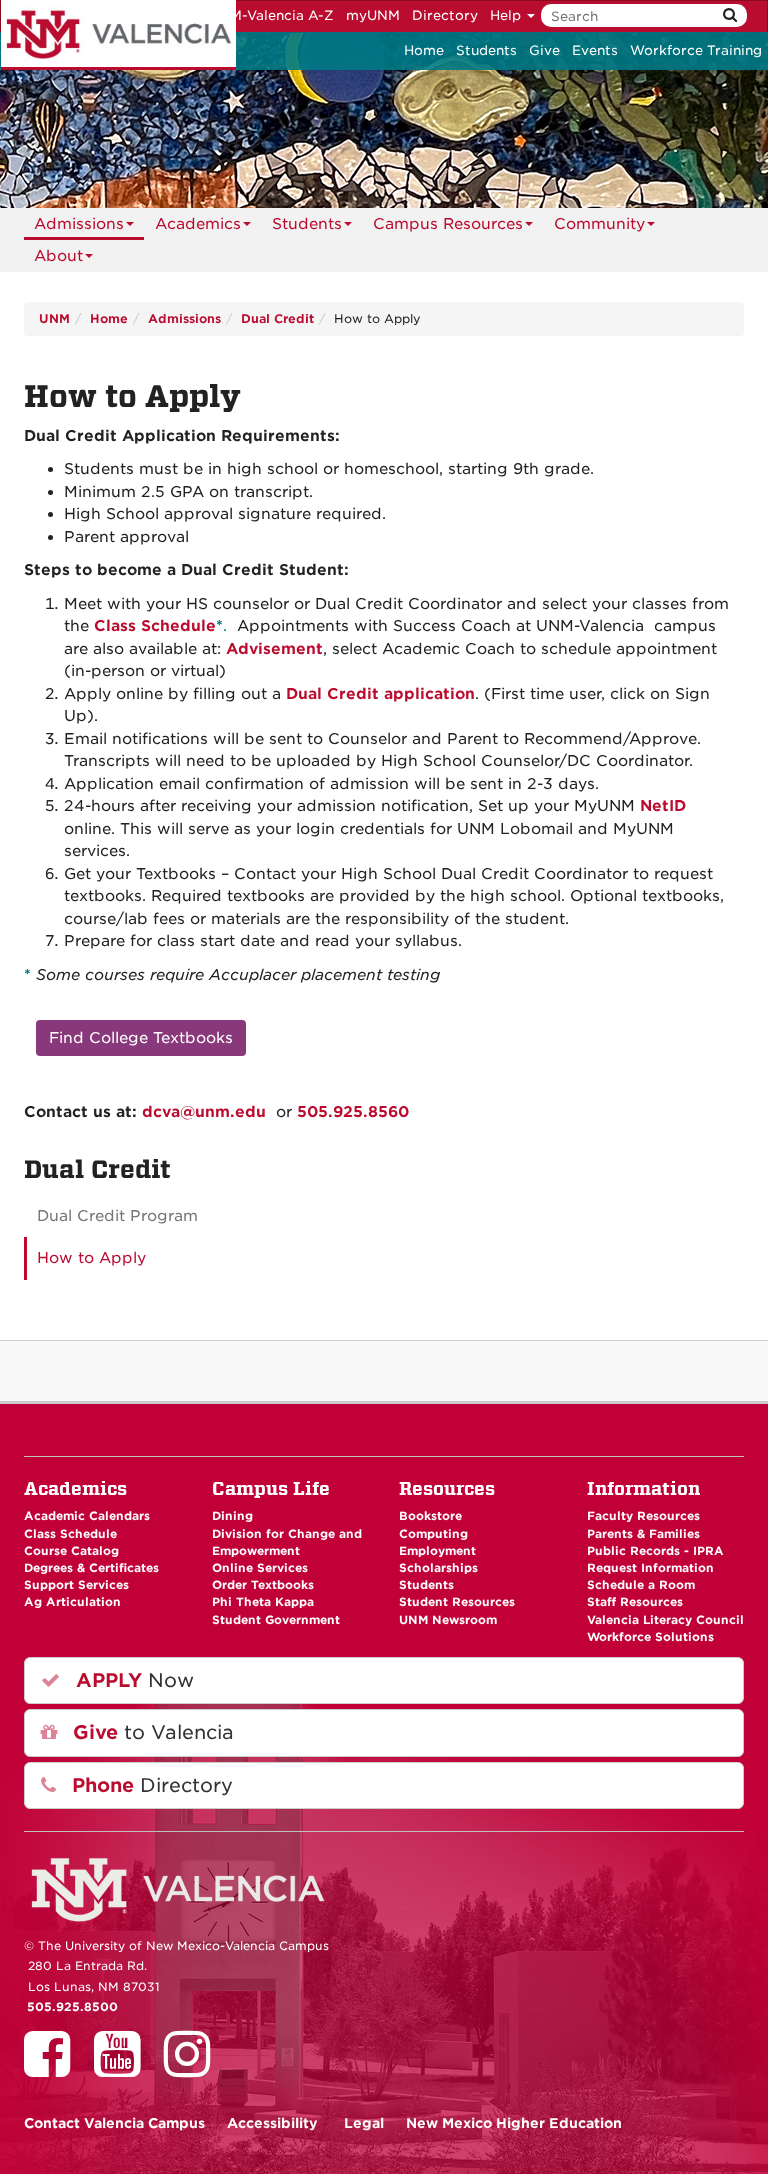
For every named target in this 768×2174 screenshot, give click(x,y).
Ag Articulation (72, 1602)
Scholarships (438, 1568)
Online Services (260, 1568)
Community (599, 224)
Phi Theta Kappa (263, 1602)
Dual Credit (277, 318)
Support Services (76, 1585)
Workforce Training (696, 50)
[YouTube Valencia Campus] (124, 2068)
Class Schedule (155, 626)
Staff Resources (635, 1602)
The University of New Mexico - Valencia (118, 35)
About (58, 256)
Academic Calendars (87, 1516)
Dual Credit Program (117, 1216)
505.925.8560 (353, 1112)
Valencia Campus (114, 2123)
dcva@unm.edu (204, 1112)
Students (486, 50)
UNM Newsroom (448, 1620)
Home (424, 50)
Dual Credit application (380, 694)
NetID (663, 806)
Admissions (79, 224)
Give (544, 50)
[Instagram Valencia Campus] (194, 2068)
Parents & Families (643, 1534)
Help (507, 15)
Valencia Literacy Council (665, 1620)
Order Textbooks (263, 1585)
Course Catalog (71, 1551)
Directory (445, 15)
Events (595, 50)
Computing (433, 1534)
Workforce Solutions (650, 1637)
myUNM (373, 15)
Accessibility (272, 2123)
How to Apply (91, 1258)
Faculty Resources (643, 1516)
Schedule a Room (641, 1585)
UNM (54, 318)
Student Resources (457, 1602)
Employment (437, 1551)
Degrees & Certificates (91, 1568)
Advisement (274, 649)
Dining (232, 1516)
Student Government (276, 1620)
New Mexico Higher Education (514, 2123)
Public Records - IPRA (655, 1551)
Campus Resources (448, 224)
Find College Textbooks (141, 1038)
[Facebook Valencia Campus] (54, 2068)
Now (132, 1680)
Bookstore (430, 1516)
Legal (364, 2123)
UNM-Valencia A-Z (271, 15)
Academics (198, 224)
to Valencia (150, 1732)
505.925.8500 (72, 2007)
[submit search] (730, 15)
